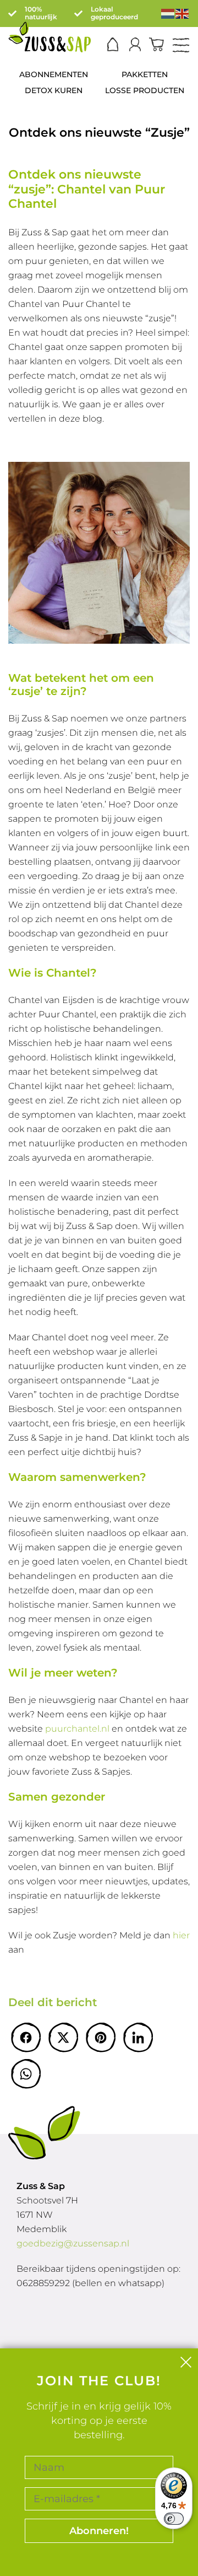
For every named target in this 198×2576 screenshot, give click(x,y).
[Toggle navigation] (181, 46)
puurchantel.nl (77, 1729)
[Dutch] (168, 13)
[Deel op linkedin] (138, 2038)
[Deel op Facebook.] (26, 2038)
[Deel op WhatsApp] (26, 2074)
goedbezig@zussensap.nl (73, 2243)
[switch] (174, 2519)
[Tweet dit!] (63, 2038)
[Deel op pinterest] (101, 2038)
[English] (183, 13)
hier (181, 1935)
